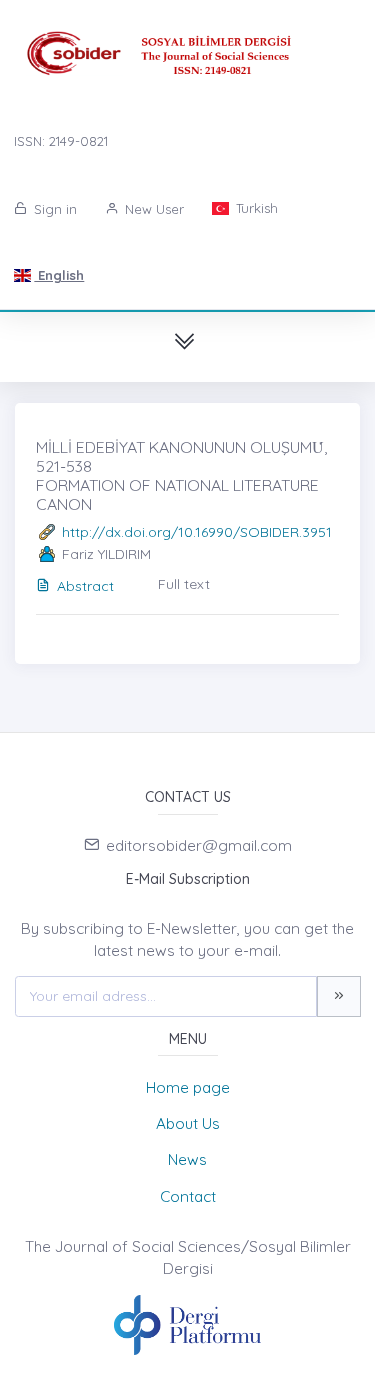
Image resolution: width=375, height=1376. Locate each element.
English (59, 275)
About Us (188, 1123)
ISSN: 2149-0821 (61, 141)
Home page (188, 1087)
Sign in (53, 209)
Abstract (85, 586)
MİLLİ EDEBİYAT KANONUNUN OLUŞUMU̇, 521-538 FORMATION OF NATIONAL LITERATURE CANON (181, 475)
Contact (188, 1196)
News (187, 1159)
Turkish (255, 208)
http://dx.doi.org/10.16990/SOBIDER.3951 (197, 532)
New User (152, 209)
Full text (184, 584)
